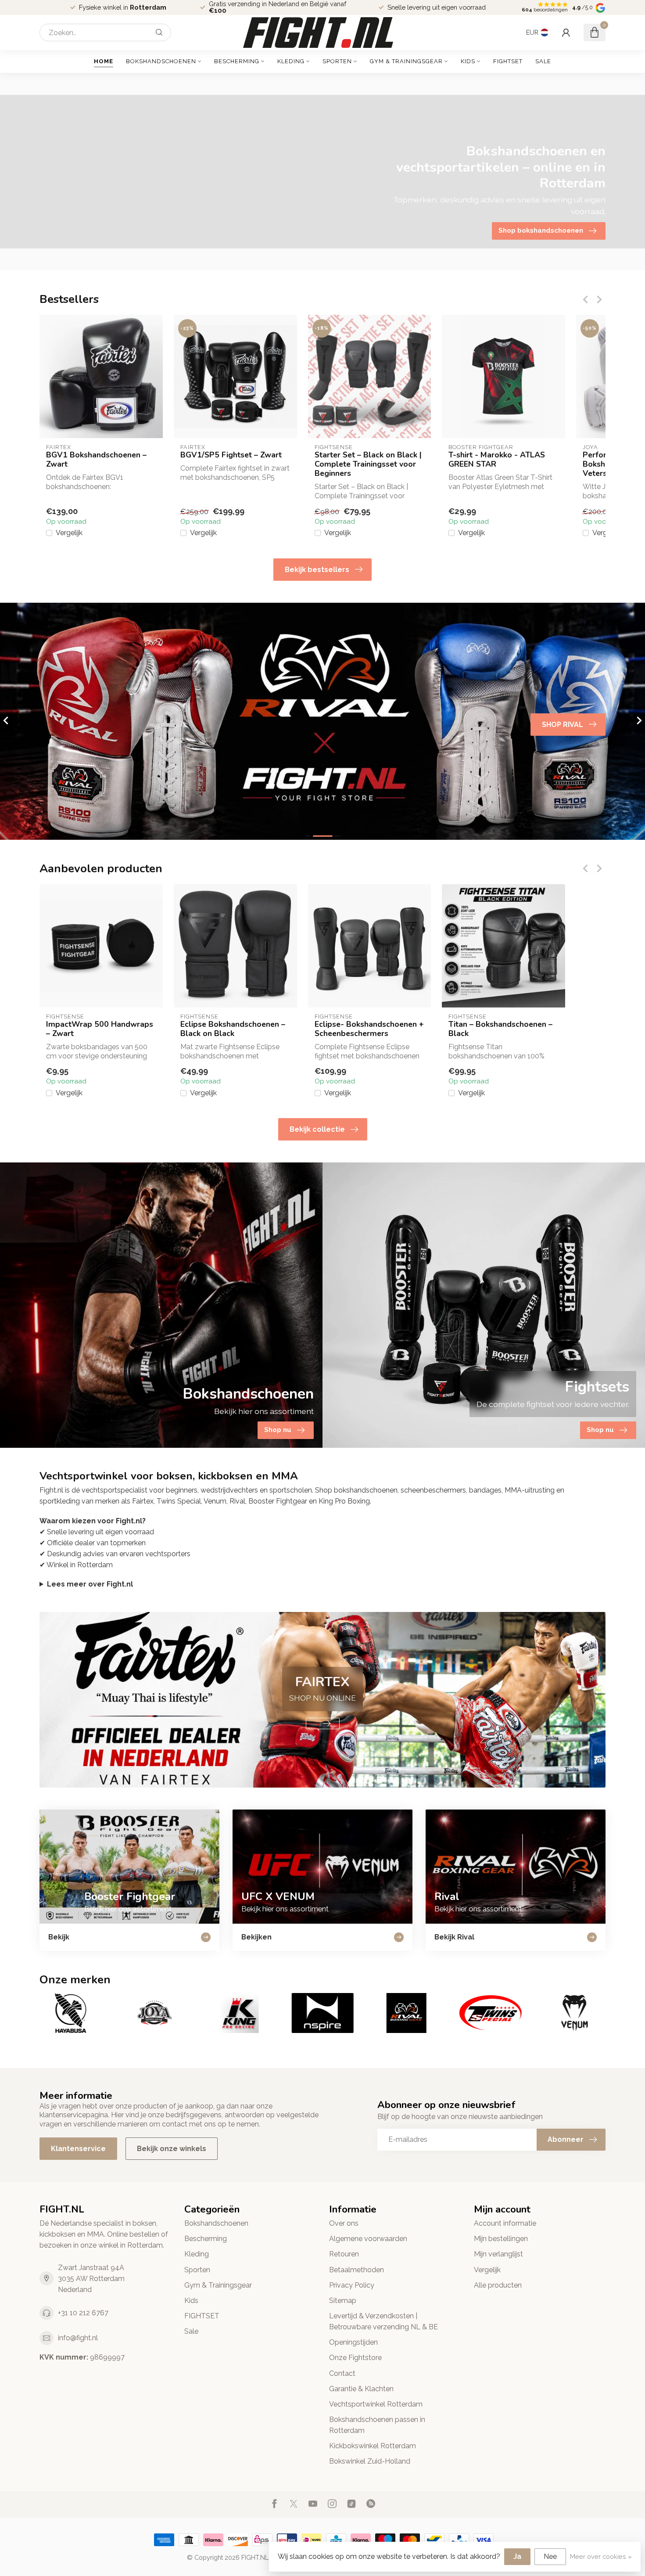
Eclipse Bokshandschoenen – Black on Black (233, 1029)
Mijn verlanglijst (498, 2254)
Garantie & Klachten (361, 2389)
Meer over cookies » (601, 2556)
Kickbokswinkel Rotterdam (373, 2446)
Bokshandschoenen (161, 61)
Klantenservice (78, 2149)
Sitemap (343, 2301)
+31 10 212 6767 (83, 2313)
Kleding (291, 61)
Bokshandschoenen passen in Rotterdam (377, 2425)
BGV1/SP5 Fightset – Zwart (231, 455)
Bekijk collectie (317, 1129)
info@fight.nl (78, 2338)
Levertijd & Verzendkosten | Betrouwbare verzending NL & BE (383, 2321)
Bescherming (237, 61)
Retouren (344, 2254)
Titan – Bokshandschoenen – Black (500, 1029)
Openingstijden (353, 2342)
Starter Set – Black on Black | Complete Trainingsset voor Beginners (368, 464)
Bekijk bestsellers (317, 570)
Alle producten (498, 2285)
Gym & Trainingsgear (406, 61)
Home (104, 61)
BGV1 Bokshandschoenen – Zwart (96, 460)
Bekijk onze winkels (172, 2149)
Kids (468, 61)
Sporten (337, 61)
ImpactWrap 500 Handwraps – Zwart (100, 1029)
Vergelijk (69, 533)
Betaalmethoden (357, 2270)
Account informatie (505, 2223)
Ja (517, 2556)
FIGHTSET (508, 61)
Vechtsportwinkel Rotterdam (376, 2404)
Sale (543, 61)
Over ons (344, 2223)
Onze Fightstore (355, 2358)
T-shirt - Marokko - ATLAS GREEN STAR (497, 460)
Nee (550, 2556)
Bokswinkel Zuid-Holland (370, 2461)
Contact (342, 2373)
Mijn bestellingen (501, 2239)
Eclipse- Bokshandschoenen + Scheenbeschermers (369, 1029)
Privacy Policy (352, 2285)
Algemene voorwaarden (368, 2239)
